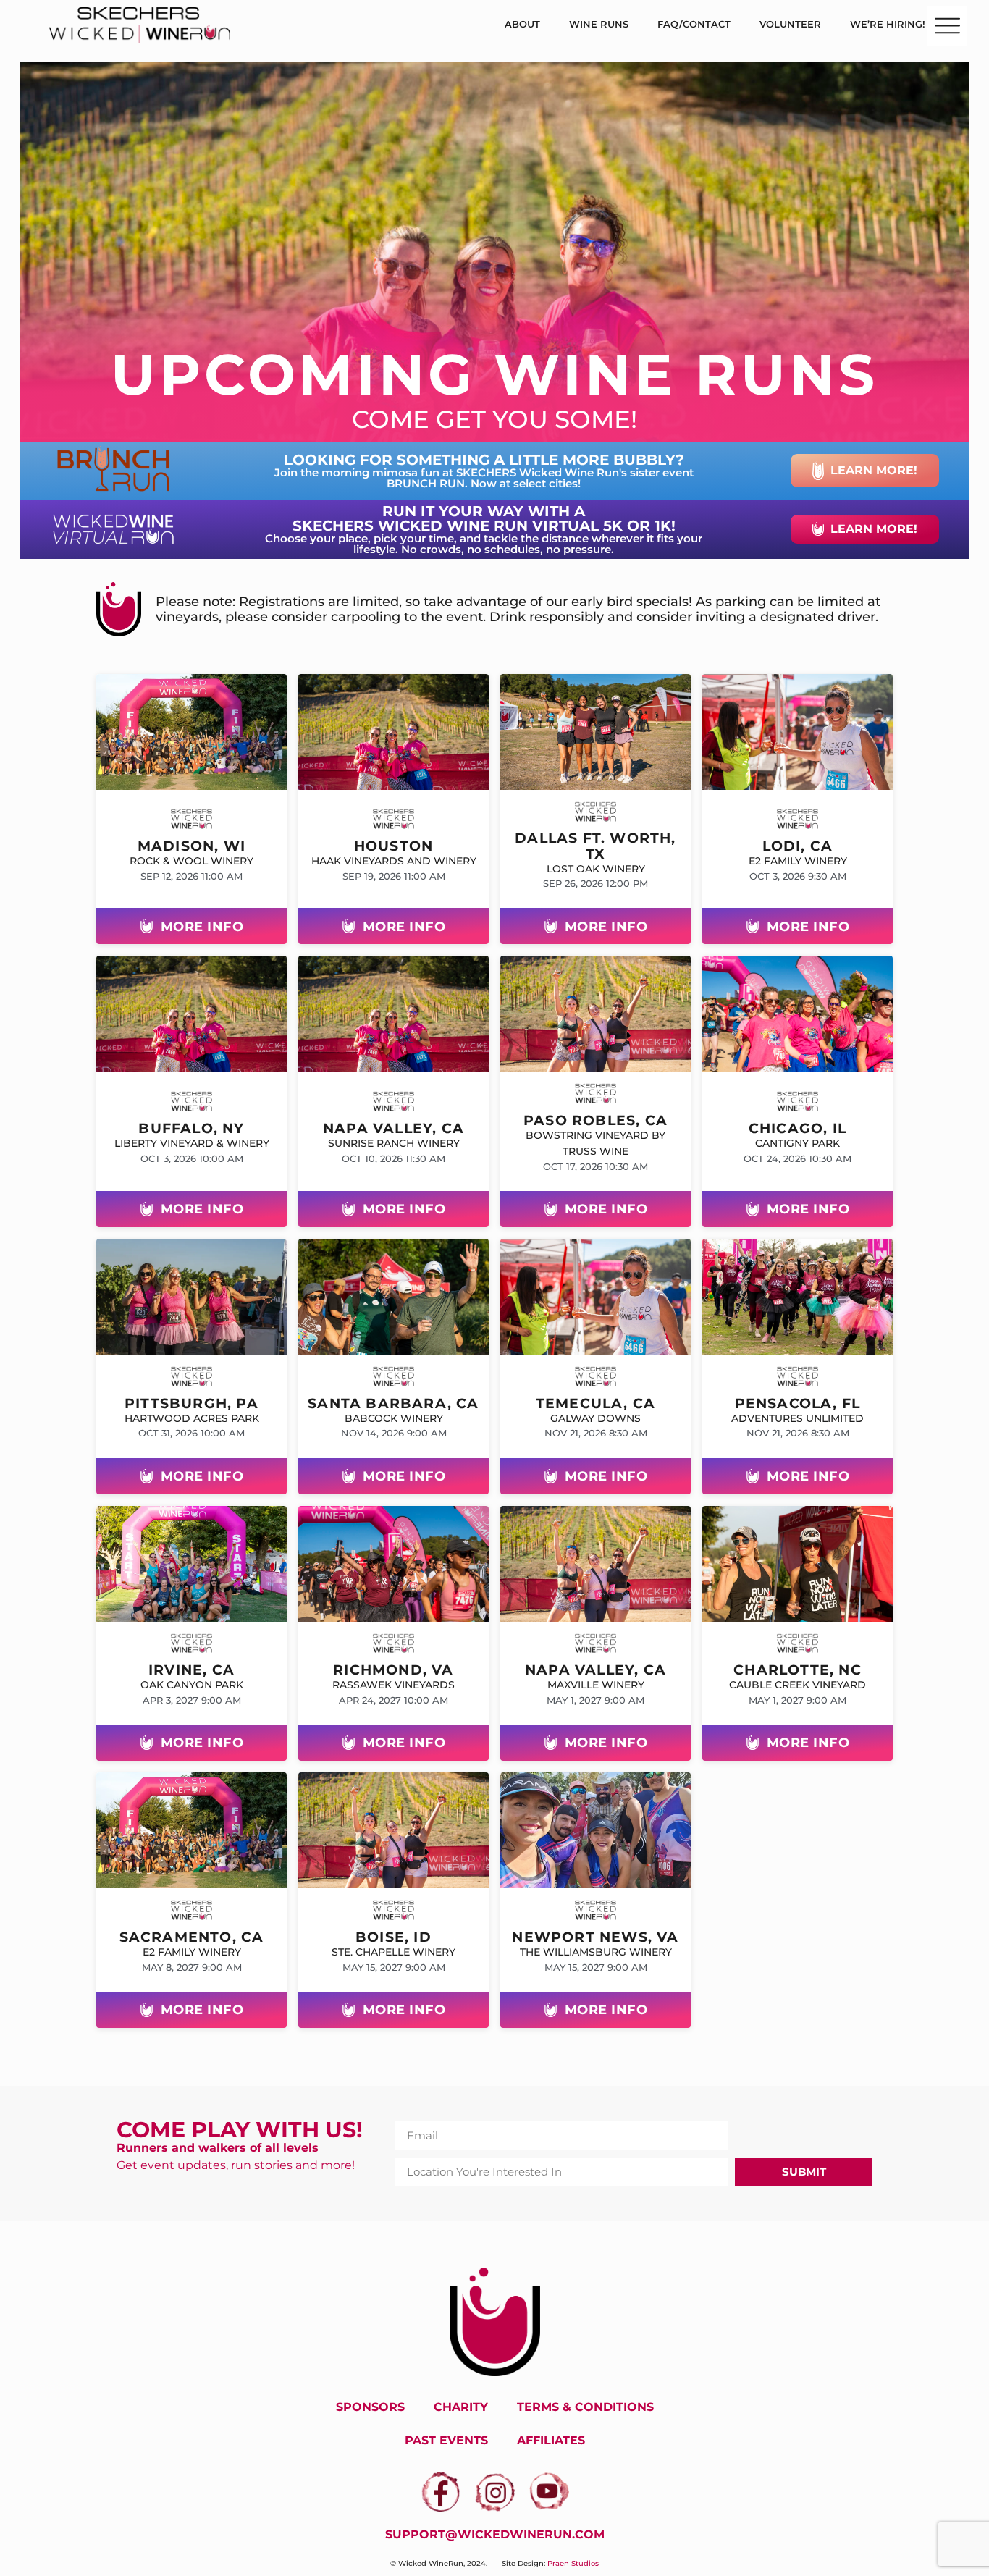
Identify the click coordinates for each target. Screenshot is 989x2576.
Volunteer (790, 24)
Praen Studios (573, 2563)
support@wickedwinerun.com (495, 2534)
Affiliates (551, 2440)
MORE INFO (202, 926)
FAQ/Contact (694, 24)
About (522, 24)
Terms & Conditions (585, 2407)
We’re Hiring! (888, 24)
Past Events (446, 2440)
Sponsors (370, 2407)
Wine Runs (599, 24)
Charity (461, 2407)
